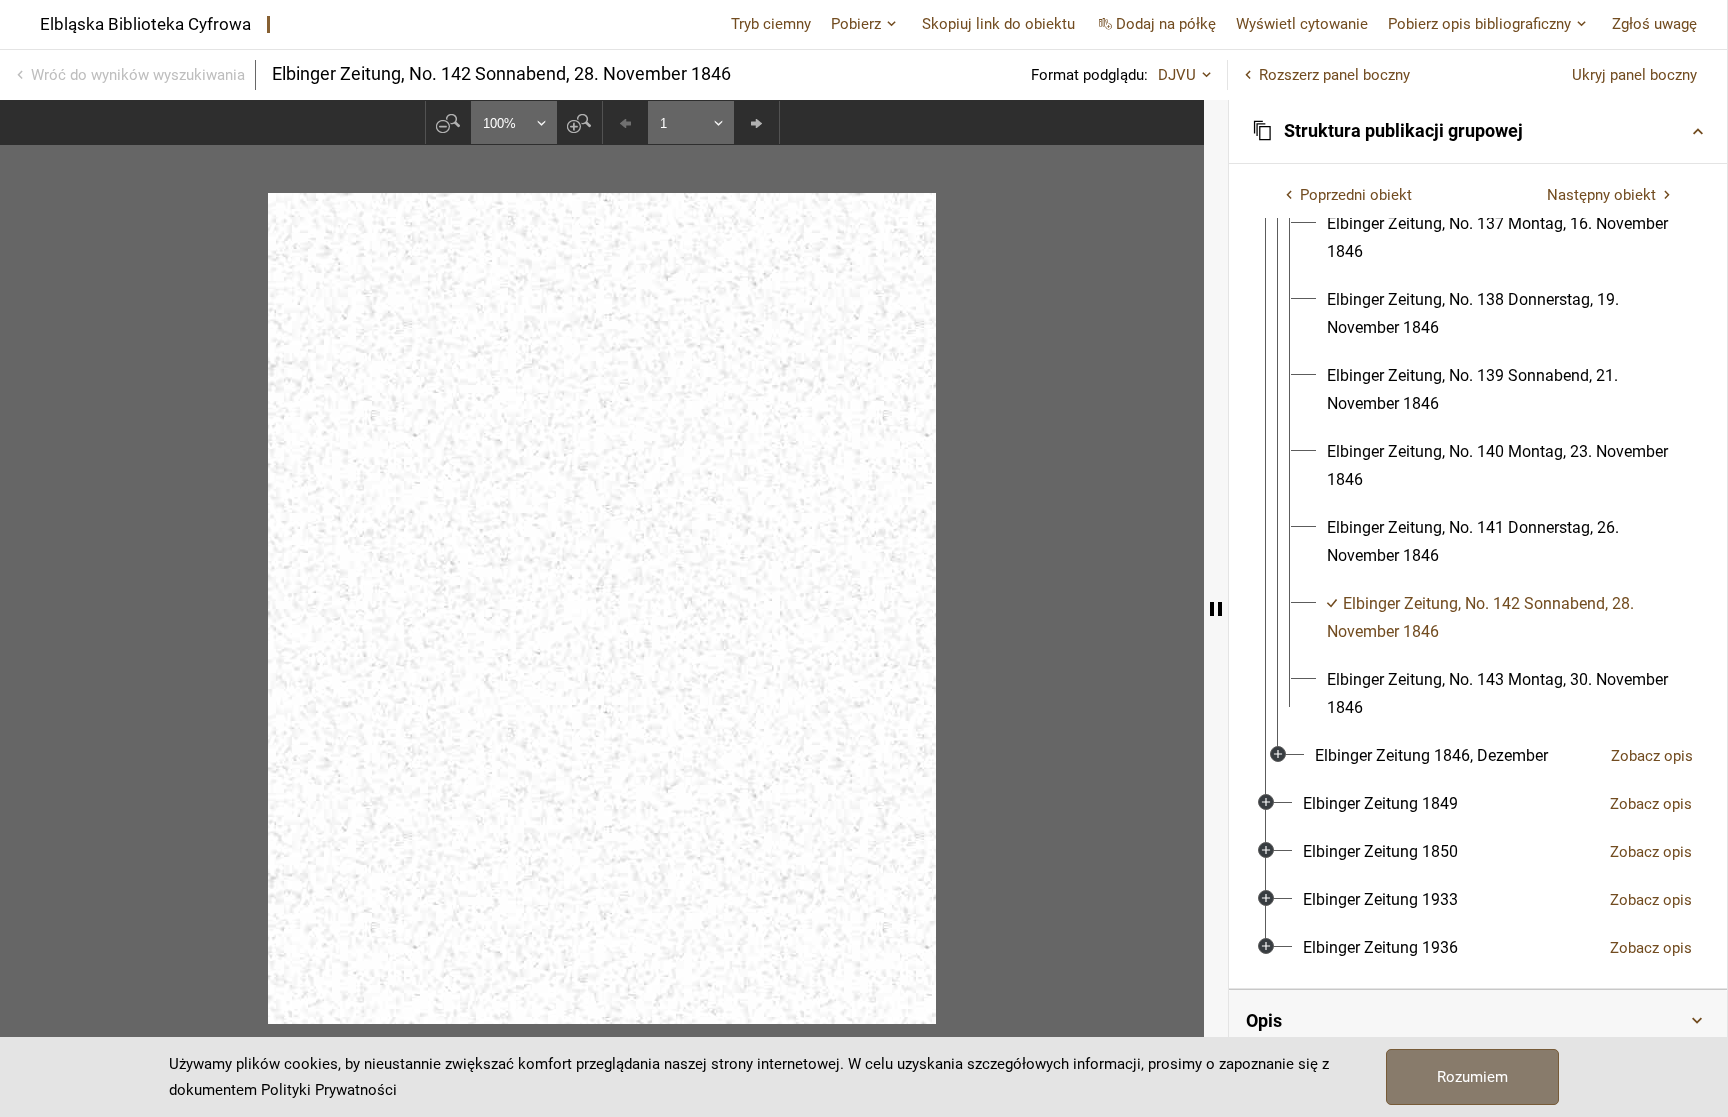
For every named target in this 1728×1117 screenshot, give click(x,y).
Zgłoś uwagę (1654, 24)
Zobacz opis (1652, 756)
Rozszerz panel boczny (1334, 75)
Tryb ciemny (771, 24)
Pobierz (856, 24)
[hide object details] (1216, 608)
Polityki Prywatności (329, 1090)
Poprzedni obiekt (1356, 195)
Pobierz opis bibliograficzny (1479, 24)
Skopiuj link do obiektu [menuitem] (998, 24)
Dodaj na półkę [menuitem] (1166, 24)
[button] (1478, 131)
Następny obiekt (1601, 195)
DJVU (1177, 75)
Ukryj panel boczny (1634, 75)
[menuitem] (1502, 238)
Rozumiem (1472, 1077)
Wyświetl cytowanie (1302, 24)
